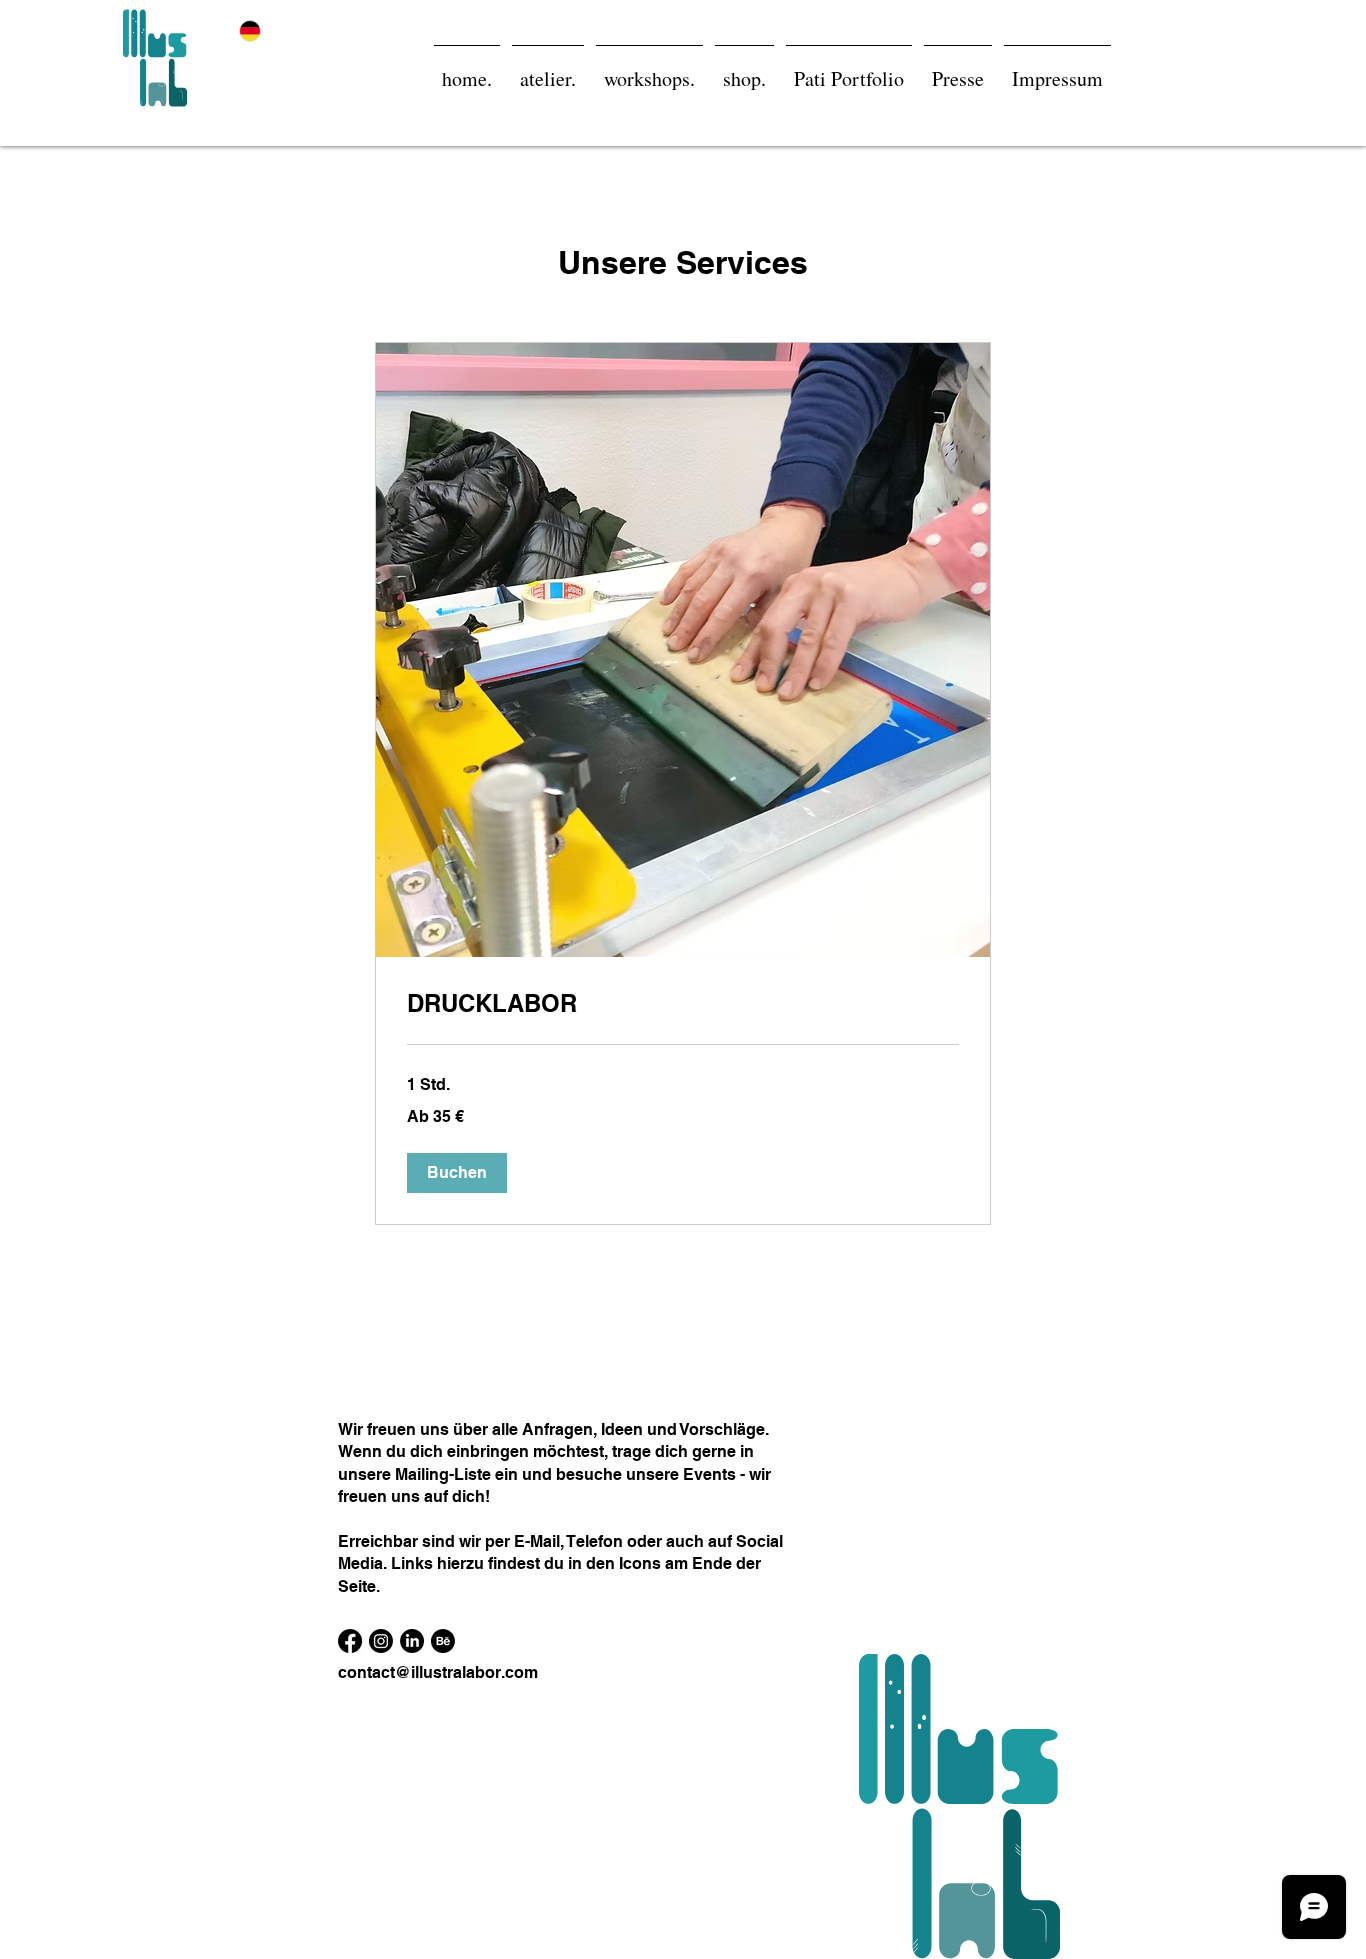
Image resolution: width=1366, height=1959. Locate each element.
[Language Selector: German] (262, 30)
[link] (683, 1004)
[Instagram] (381, 1641)
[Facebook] (350, 1641)
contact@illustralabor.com (438, 1672)
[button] (457, 1173)
